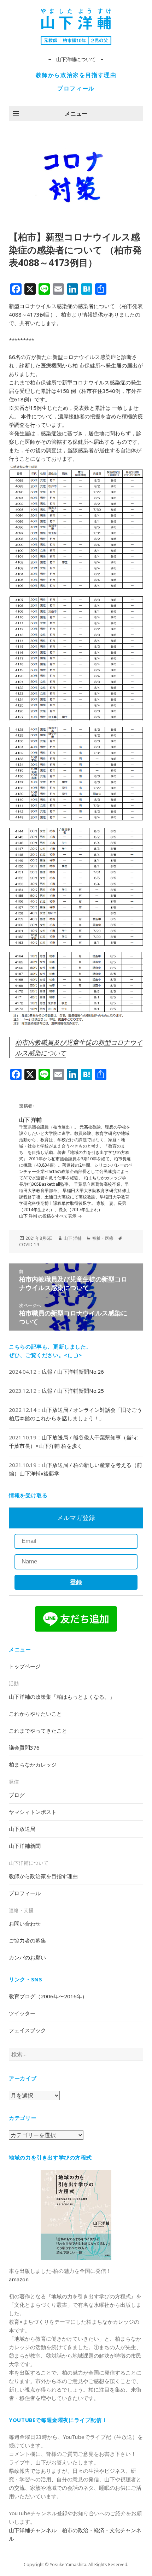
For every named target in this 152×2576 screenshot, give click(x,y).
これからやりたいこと (35, 1714)
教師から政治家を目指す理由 (76, 75)
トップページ (25, 1666)
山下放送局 (22, 1829)
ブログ (17, 1795)
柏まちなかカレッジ (33, 1764)
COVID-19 (29, 1245)
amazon (19, 2279)
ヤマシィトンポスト (33, 1812)
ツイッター (22, 2013)
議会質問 (24, 1747)
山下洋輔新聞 (25, 1846)
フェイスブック (27, 2030)
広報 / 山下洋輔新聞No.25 (73, 1391)
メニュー (76, 113)
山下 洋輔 (73, 1238)
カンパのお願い (27, 1957)
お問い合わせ (25, 1923)
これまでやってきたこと (38, 1731)
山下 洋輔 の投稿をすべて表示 (48, 1216)
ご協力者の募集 (27, 1940)
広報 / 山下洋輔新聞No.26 (73, 1372)
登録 (76, 1582)
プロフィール (76, 88)
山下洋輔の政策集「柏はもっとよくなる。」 (62, 1697)
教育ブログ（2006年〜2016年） (48, 1996)
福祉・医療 (103, 1238)
